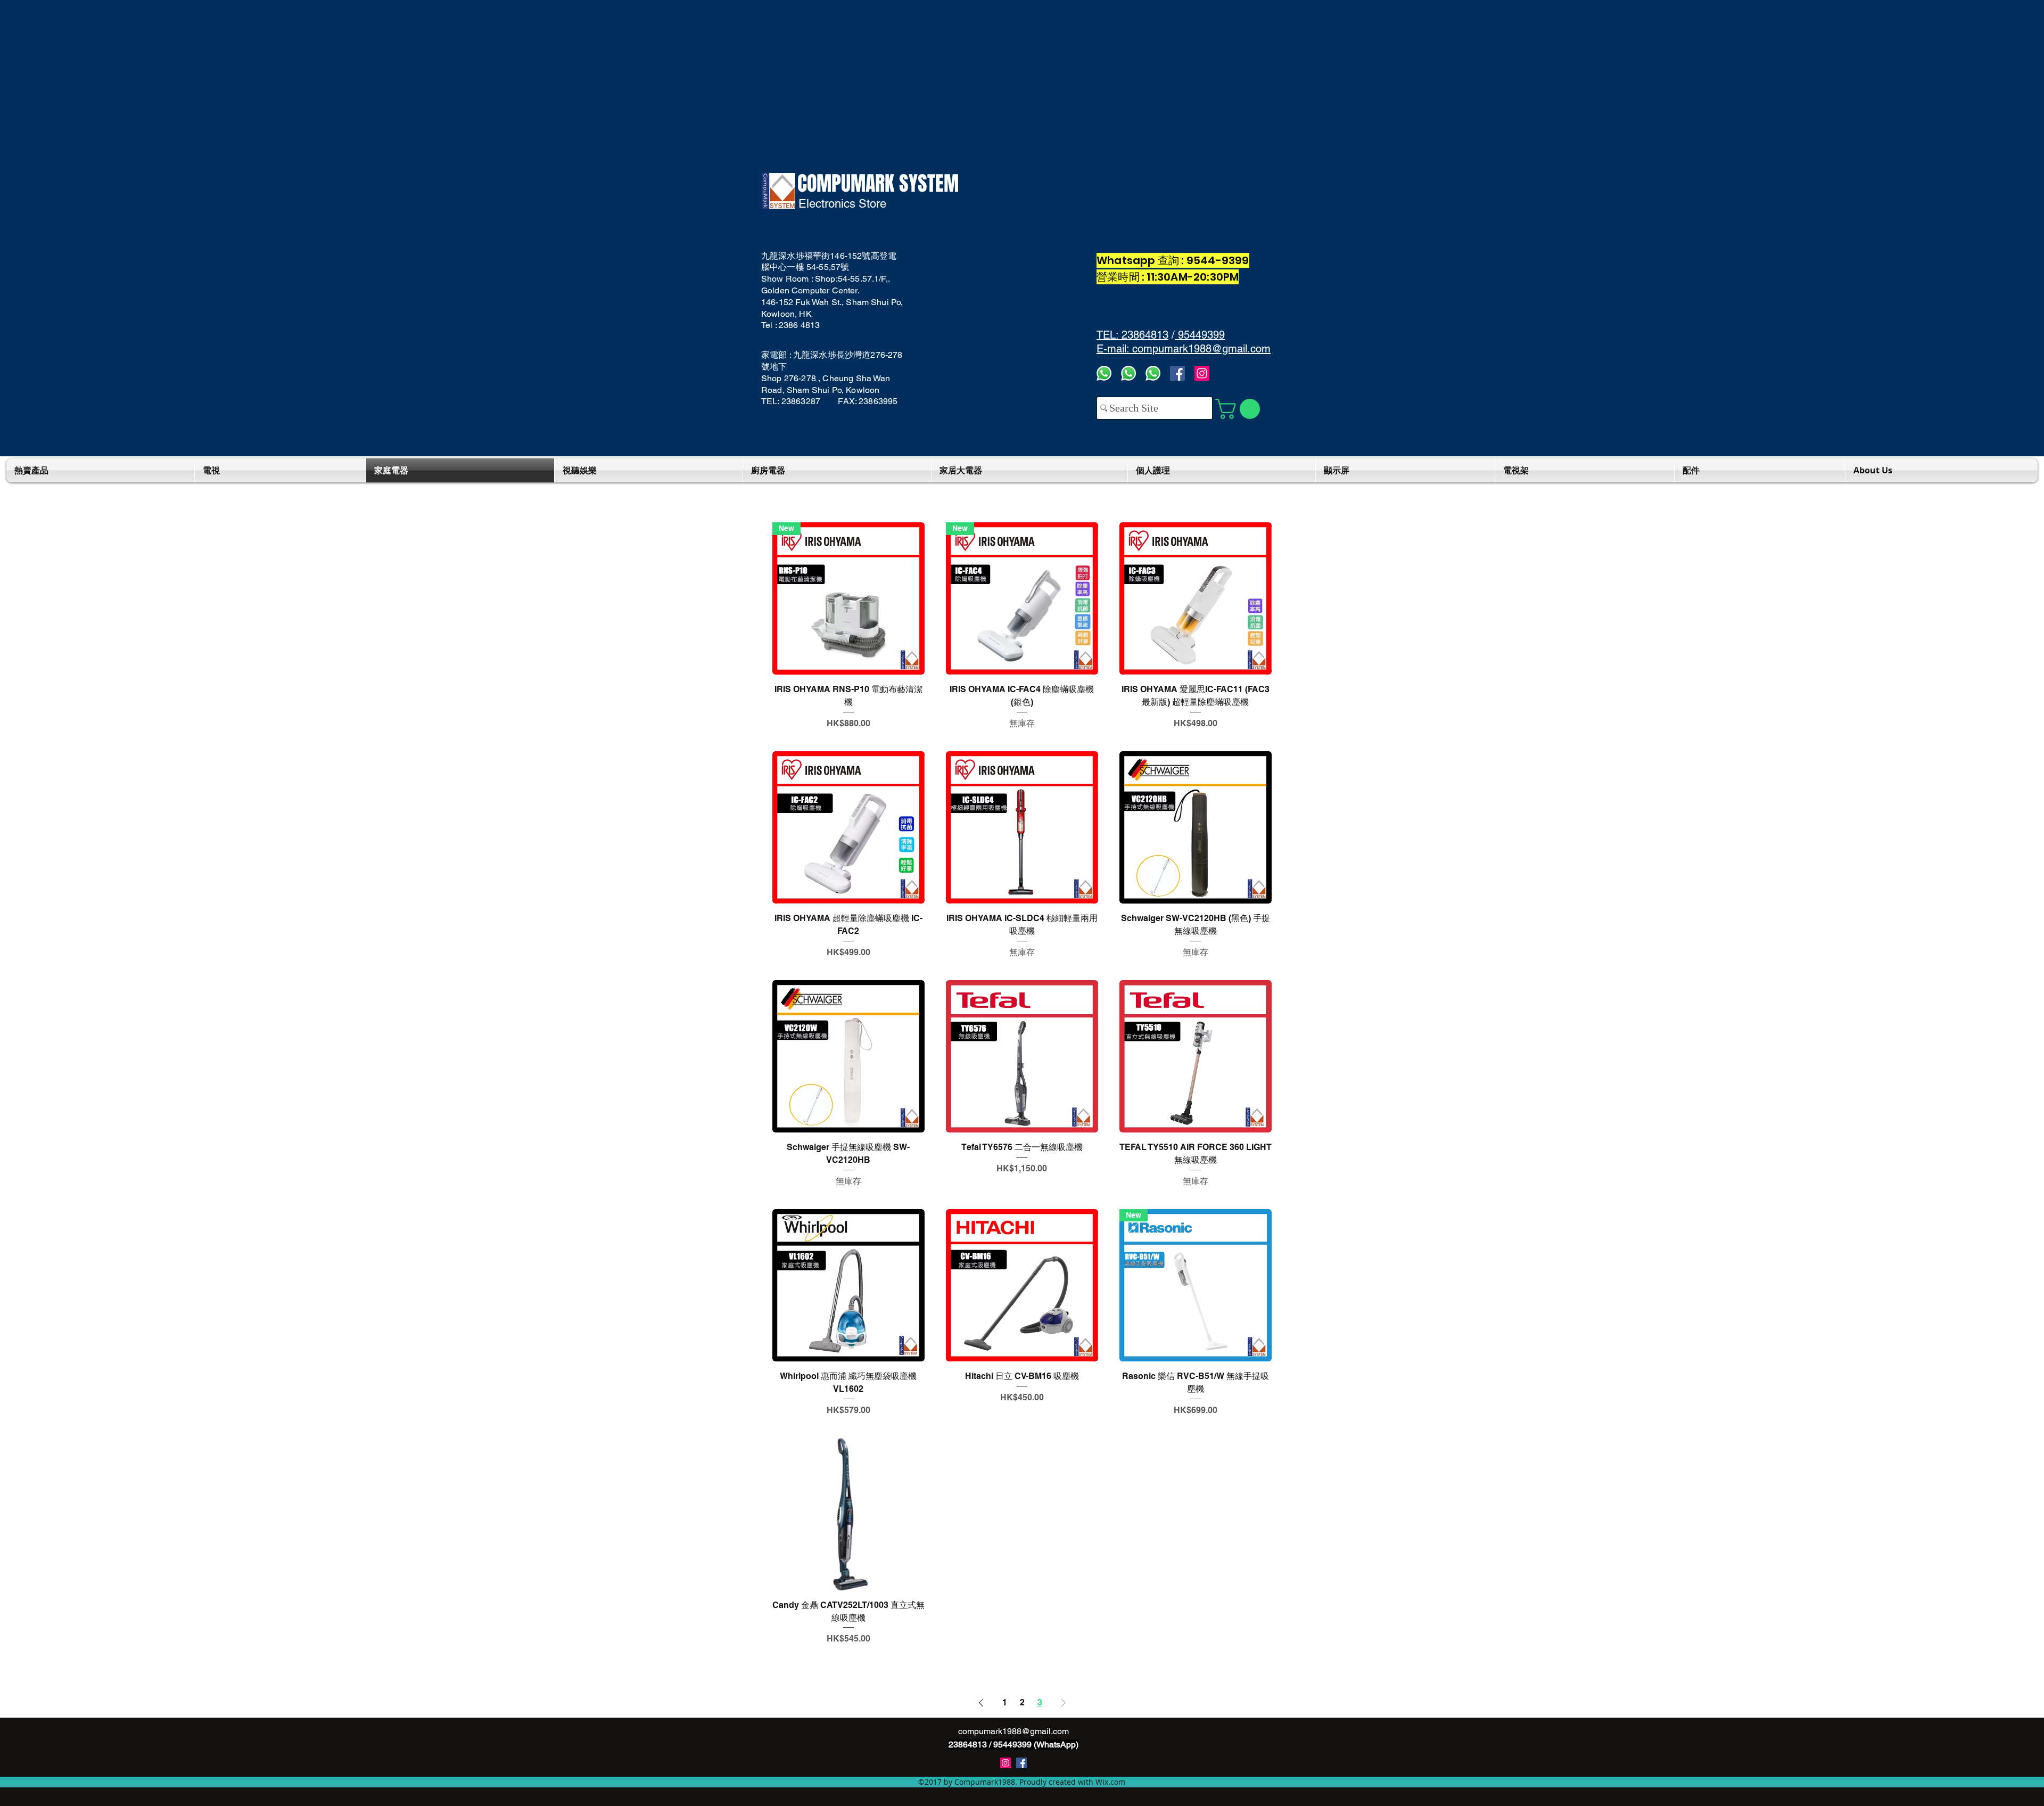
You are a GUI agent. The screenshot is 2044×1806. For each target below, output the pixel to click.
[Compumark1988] (1021, 1763)
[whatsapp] (1153, 373)
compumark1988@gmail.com (1013, 1731)
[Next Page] (1064, 1703)
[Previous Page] (981, 1703)
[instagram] (1005, 1763)
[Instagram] (1202, 373)
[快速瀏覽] (1196, 598)
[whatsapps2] (1128, 373)
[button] (1240, 409)
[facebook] (1177, 373)
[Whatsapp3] (1104, 373)
